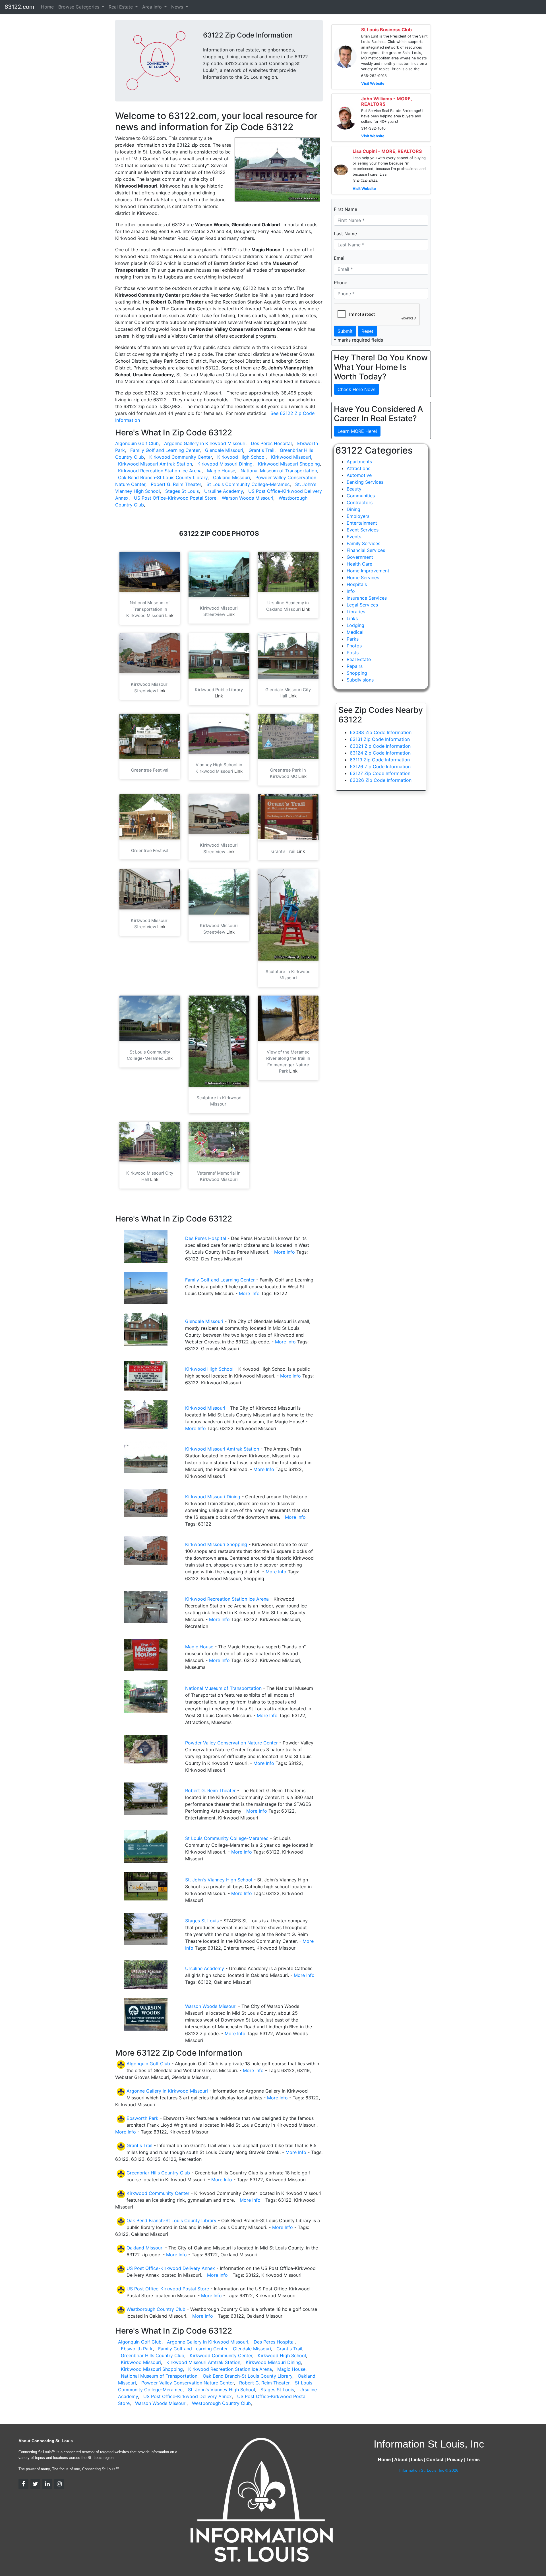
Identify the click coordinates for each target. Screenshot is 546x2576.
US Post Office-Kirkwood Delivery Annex (171, 2268)
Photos (354, 646)
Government (360, 557)
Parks (353, 639)
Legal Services (362, 605)
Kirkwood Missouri (291, 457)
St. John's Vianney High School (219, 1880)
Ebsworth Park (142, 2118)
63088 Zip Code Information (381, 732)
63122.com (19, 7)
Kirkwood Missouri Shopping (289, 464)
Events (354, 537)
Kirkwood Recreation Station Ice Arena (160, 471)
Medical (355, 632)
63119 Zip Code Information (380, 760)
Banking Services (365, 482)
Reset (367, 331)
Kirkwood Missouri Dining (225, 464)
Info (351, 591)
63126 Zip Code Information (380, 766)
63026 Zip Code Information (381, 780)
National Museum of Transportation (279, 471)
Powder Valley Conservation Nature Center (231, 1743)
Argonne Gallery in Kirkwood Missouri (205, 443)
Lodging (355, 625)
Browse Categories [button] (79, 7)
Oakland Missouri (231, 477)
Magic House (221, 471)
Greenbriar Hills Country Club (158, 2173)
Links (352, 618)
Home (47, 7)
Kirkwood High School (241, 457)
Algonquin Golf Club (137, 443)
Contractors (360, 502)
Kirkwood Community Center (181, 457)
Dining (353, 509)
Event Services (363, 530)
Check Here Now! (356, 389)
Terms (473, 2460)
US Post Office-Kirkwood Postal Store (175, 498)
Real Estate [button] (121, 7)
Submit (345, 331)
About (401, 2460)
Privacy (455, 2460)
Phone (341, 282)
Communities (361, 496)
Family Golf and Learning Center (165, 450)
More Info (285, 1252)
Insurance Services (367, 598)
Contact (435, 2460)
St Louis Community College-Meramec (248, 484)
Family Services (363, 543)
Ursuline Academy (224, 491)
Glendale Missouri (224, 450)
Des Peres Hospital (271, 443)
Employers (358, 516)
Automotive (359, 475)
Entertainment (362, 523)
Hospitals (357, 584)
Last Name (345, 234)
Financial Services (366, 550)
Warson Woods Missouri (248, 498)
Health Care (359, 564)
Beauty (354, 489)
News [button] (178, 7)
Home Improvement (368, 571)
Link (169, 615)
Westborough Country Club (156, 2309)
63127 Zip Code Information (380, 773)
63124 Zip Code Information (380, 753)
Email (340, 258)
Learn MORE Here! (357, 431)
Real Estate (359, 659)
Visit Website (373, 83)
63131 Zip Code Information (380, 739)
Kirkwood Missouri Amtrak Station (155, 464)
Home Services (363, 577)
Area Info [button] (153, 7)
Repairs (355, 666)
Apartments (359, 462)
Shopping (357, 673)
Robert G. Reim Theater (176, 484)
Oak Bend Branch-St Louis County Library (163, 477)
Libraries (356, 612)
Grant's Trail (261, 450)
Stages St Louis (182, 491)
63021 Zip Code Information (380, 746)
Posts (353, 653)
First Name (346, 209)
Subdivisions (360, 680)
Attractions (358, 468)
